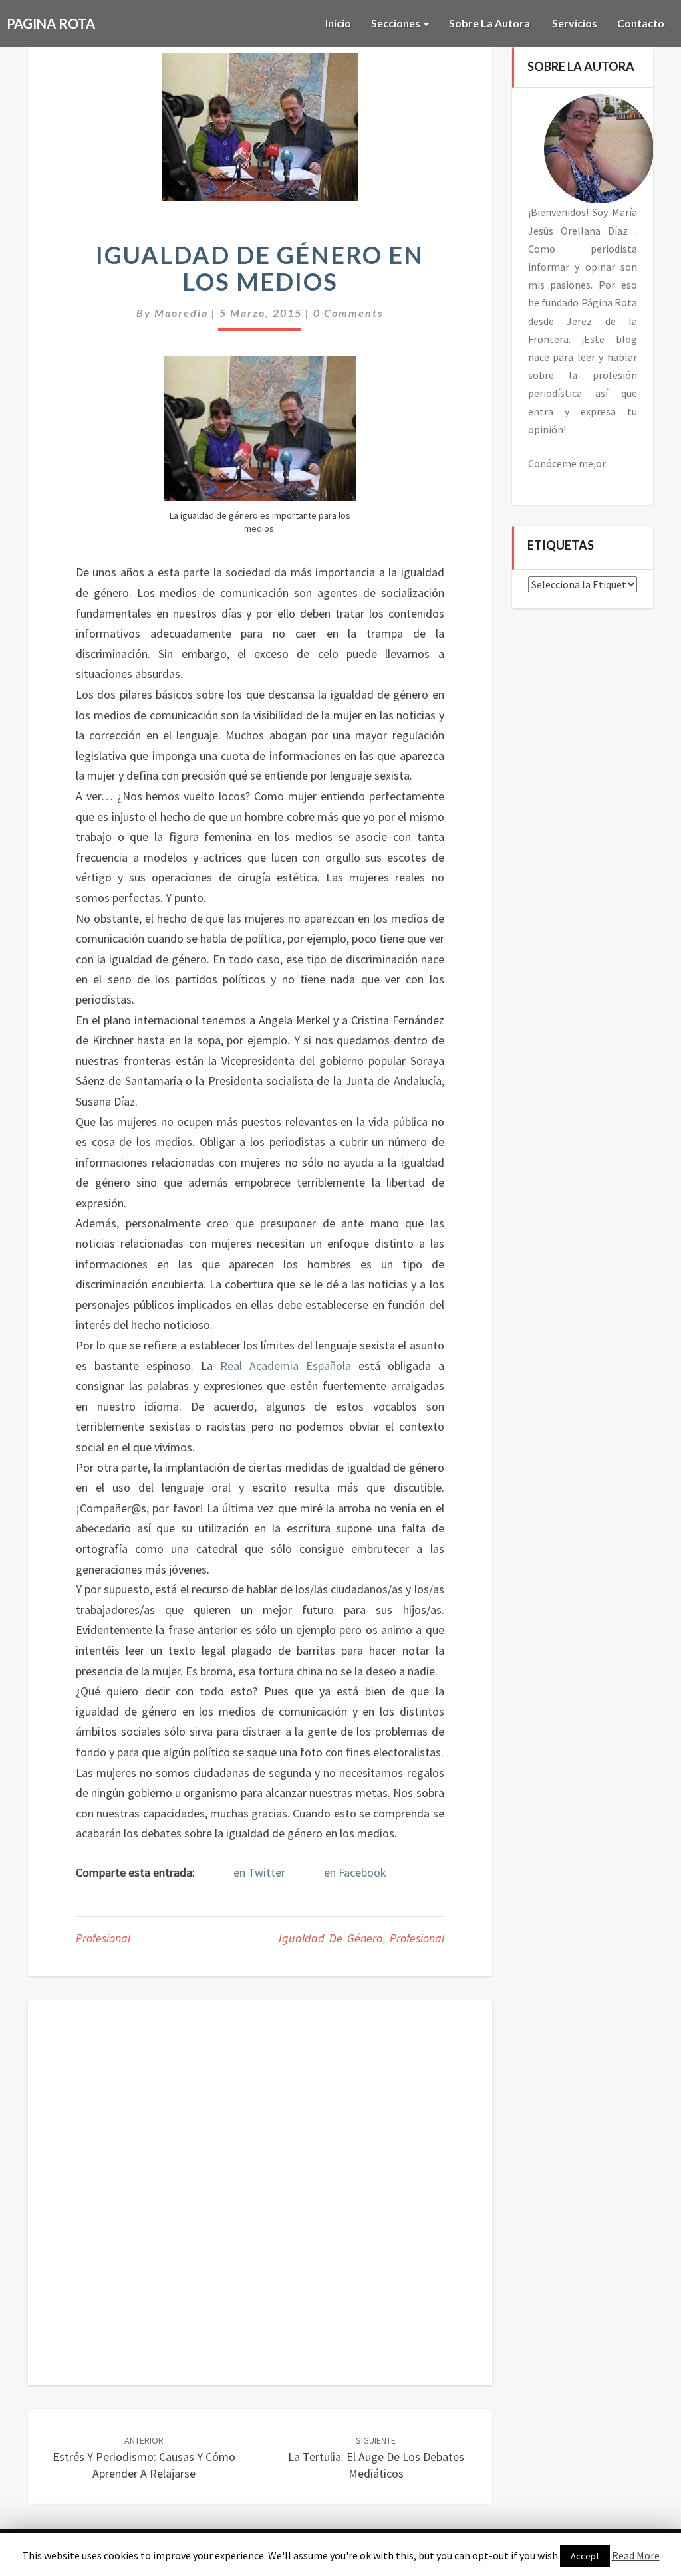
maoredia (181, 313)
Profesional (103, 1938)
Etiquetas (561, 546)
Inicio (338, 23)
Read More (636, 2555)
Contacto (641, 23)
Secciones (397, 23)
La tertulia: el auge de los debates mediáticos (376, 2458)
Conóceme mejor (567, 463)
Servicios (574, 23)
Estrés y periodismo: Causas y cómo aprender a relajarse (144, 2458)
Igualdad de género (331, 1938)
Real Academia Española (286, 1366)
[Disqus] (260, 2190)
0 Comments (348, 313)
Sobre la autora (489, 23)
